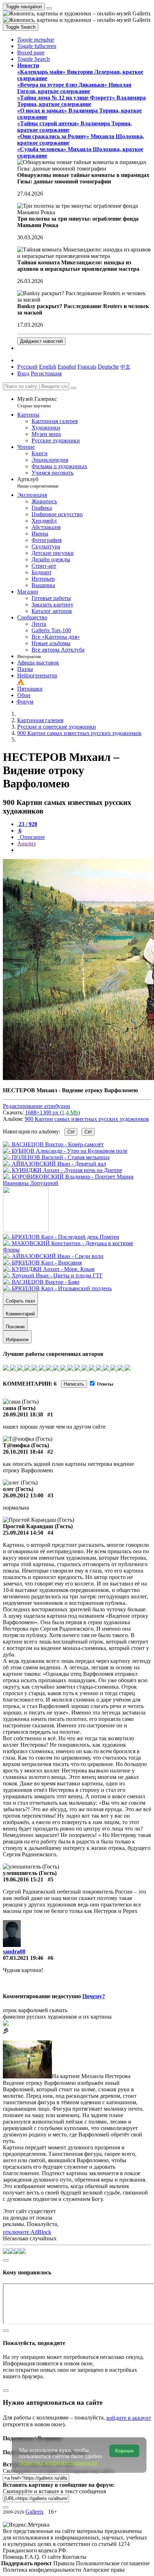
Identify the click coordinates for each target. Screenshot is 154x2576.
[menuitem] (125, 367)
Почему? (94, 1996)
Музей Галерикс (37, 402)
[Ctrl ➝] (61, 1237)
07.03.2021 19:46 (23, 1958)
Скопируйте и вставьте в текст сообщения (54, 2491)
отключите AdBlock (27, 2232)
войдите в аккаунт (129, 2418)
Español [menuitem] (67, 367)
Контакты (74, 2557)
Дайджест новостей (41, 341)
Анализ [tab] (26, 843)
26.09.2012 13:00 (23, 1495)
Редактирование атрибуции (37, 1106)
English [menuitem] (48, 367)
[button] (36, 40)
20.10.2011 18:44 (23, 1452)
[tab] (27, 824)
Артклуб (38, 482)
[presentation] (84, 850)
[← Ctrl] (77, 1183)
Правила (65, 2563)
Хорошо (124, 2451)
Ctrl (71, 1132)
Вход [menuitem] (23, 373)
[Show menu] (49, 8)
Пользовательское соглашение (113, 2563)
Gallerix (35, 2512)
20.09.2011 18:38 (23, 1414)
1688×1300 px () (52, 1112)
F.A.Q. (33, 2557)
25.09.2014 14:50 (23, 1533)
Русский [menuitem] (27, 367)
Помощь (14, 2557)
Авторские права (104, 2570)
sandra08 (14, 1951)
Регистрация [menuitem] (46, 373)
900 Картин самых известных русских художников (87, 1119)
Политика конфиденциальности (43, 2570)
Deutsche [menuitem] (108, 367)
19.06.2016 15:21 (23, 1879)
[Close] (73, 388)
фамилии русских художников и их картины (57, 2017)
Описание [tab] (32, 837)
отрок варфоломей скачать (35, 2010)
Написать (74, 1384)
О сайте (52, 2557)
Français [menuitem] (87, 367)
